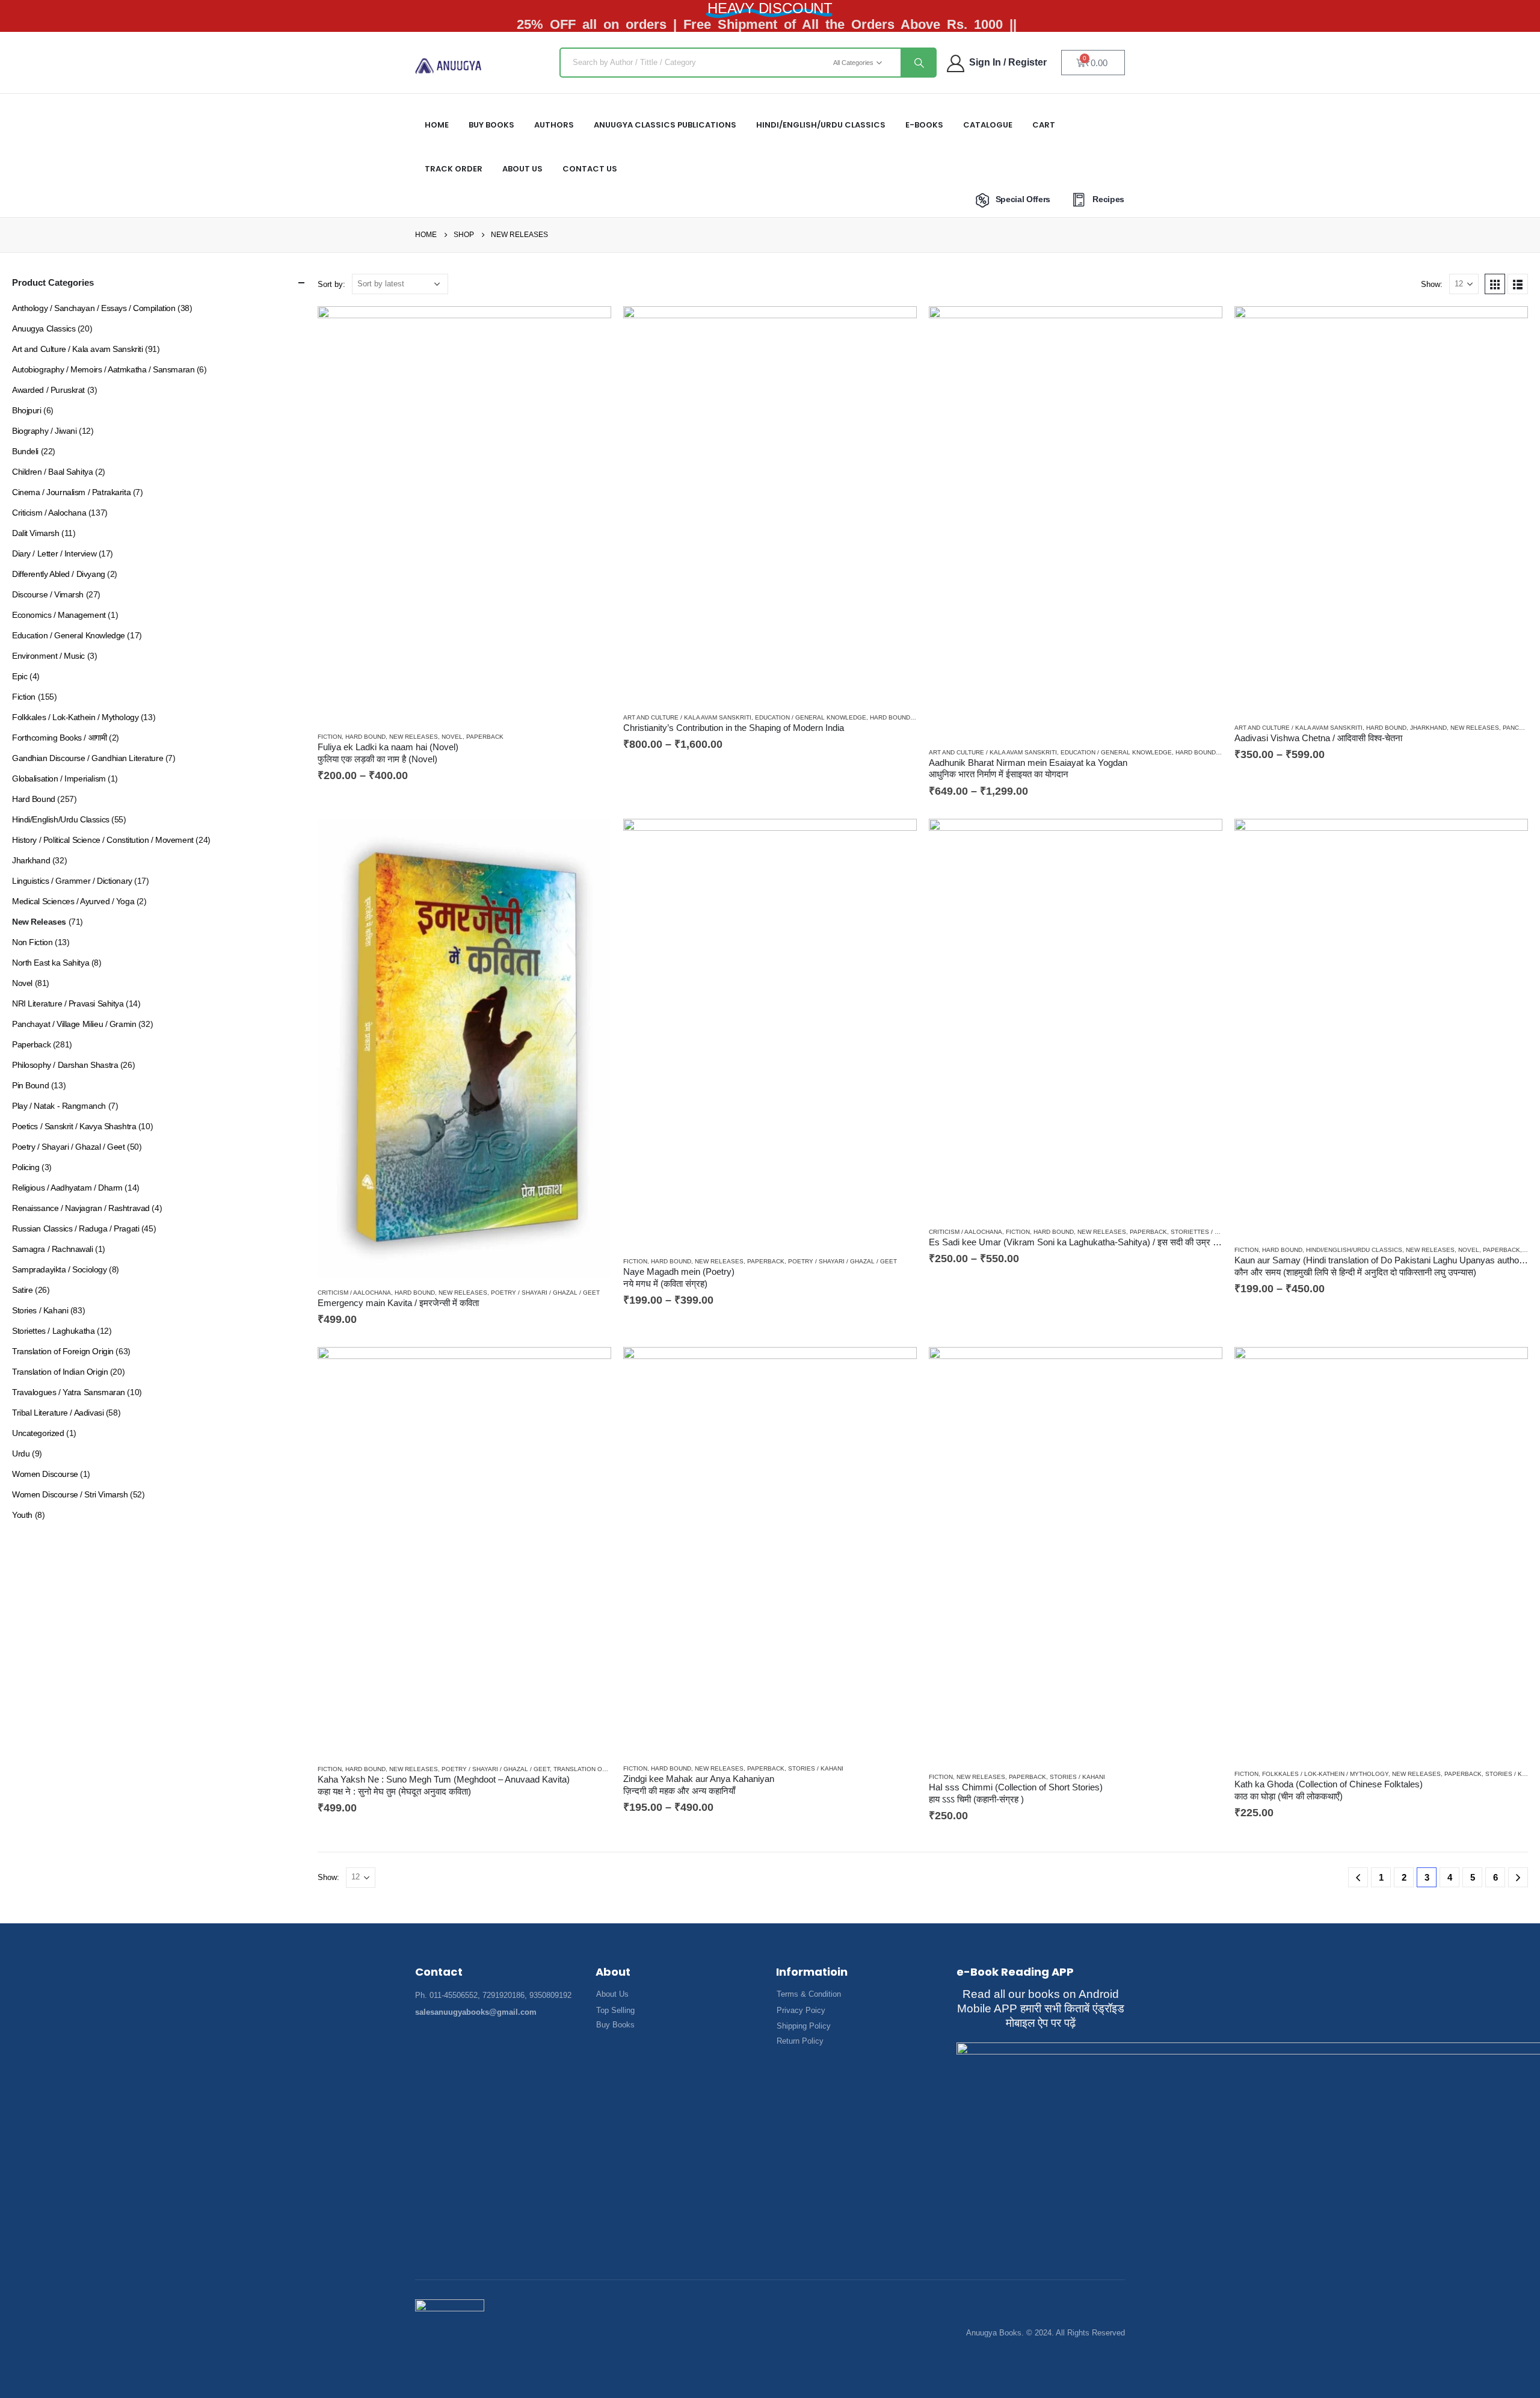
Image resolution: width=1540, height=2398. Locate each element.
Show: (1432, 284)
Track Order (454, 169)
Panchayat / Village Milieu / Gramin (74, 1024)
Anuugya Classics (44, 328)
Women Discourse (45, 1474)
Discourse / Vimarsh (48, 594)
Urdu (21, 1453)
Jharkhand (1428, 728)
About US (522, 169)
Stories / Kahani (816, 1768)
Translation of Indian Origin (602, 1769)
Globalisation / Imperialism (59, 778)
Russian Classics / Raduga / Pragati (75, 1228)
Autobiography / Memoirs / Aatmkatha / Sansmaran (103, 369)
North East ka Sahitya (51, 963)
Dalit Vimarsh (36, 533)
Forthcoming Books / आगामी (59, 738)
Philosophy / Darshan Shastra (65, 1065)
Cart (1044, 125)
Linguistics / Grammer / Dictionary (72, 881)
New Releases (414, 737)
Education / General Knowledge (811, 717)
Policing (26, 1167)
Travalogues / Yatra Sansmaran (69, 1392)
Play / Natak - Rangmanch (59, 1106)
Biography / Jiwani (44, 431)
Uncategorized (38, 1433)
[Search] (918, 63)
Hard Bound (365, 737)
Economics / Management (59, 615)
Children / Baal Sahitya (52, 472)
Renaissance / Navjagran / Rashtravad (81, 1208)
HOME (437, 125)
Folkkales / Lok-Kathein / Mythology (1325, 1774)
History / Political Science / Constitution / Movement (103, 840)
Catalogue (988, 125)
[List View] (1518, 284)
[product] (464, 514)
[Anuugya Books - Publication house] (448, 66)
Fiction (330, 737)
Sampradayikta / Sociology (60, 1269)
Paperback (485, 737)
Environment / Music (48, 656)
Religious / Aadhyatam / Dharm (67, 1188)
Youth (22, 1515)
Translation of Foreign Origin (63, 1351)
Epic (20, 676)
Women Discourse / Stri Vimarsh (70, 1494)
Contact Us (590, 169)
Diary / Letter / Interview (54, 553)
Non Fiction (32, 942)
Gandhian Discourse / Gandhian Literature (88, 758)
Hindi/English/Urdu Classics (1354, 1250)
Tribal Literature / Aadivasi (58, 1413)
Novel (452, 737)
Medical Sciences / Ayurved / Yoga (73, 901)
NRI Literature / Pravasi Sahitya (68, 1003)
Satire (22, 1290)
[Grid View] (1495, 284)
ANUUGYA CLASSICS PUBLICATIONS (665, 125)
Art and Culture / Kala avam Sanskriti (687, 717)
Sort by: (331, 284)
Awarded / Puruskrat (48, 390)
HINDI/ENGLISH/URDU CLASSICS (821, 125)
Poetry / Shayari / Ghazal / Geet (545, 1293)
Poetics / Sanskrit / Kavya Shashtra (74, 1126)
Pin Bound (30, 1085)
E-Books (924, 125)
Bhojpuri (27, 410)
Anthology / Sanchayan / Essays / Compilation (94, 308)
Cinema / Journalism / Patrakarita (71, 492)
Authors (554, 125)
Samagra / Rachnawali (53, 1249)
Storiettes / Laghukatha (1213, 1232)
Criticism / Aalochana (354, 1293)
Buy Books (491, 125)
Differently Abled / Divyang (59, 574)
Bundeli (25, 451)
